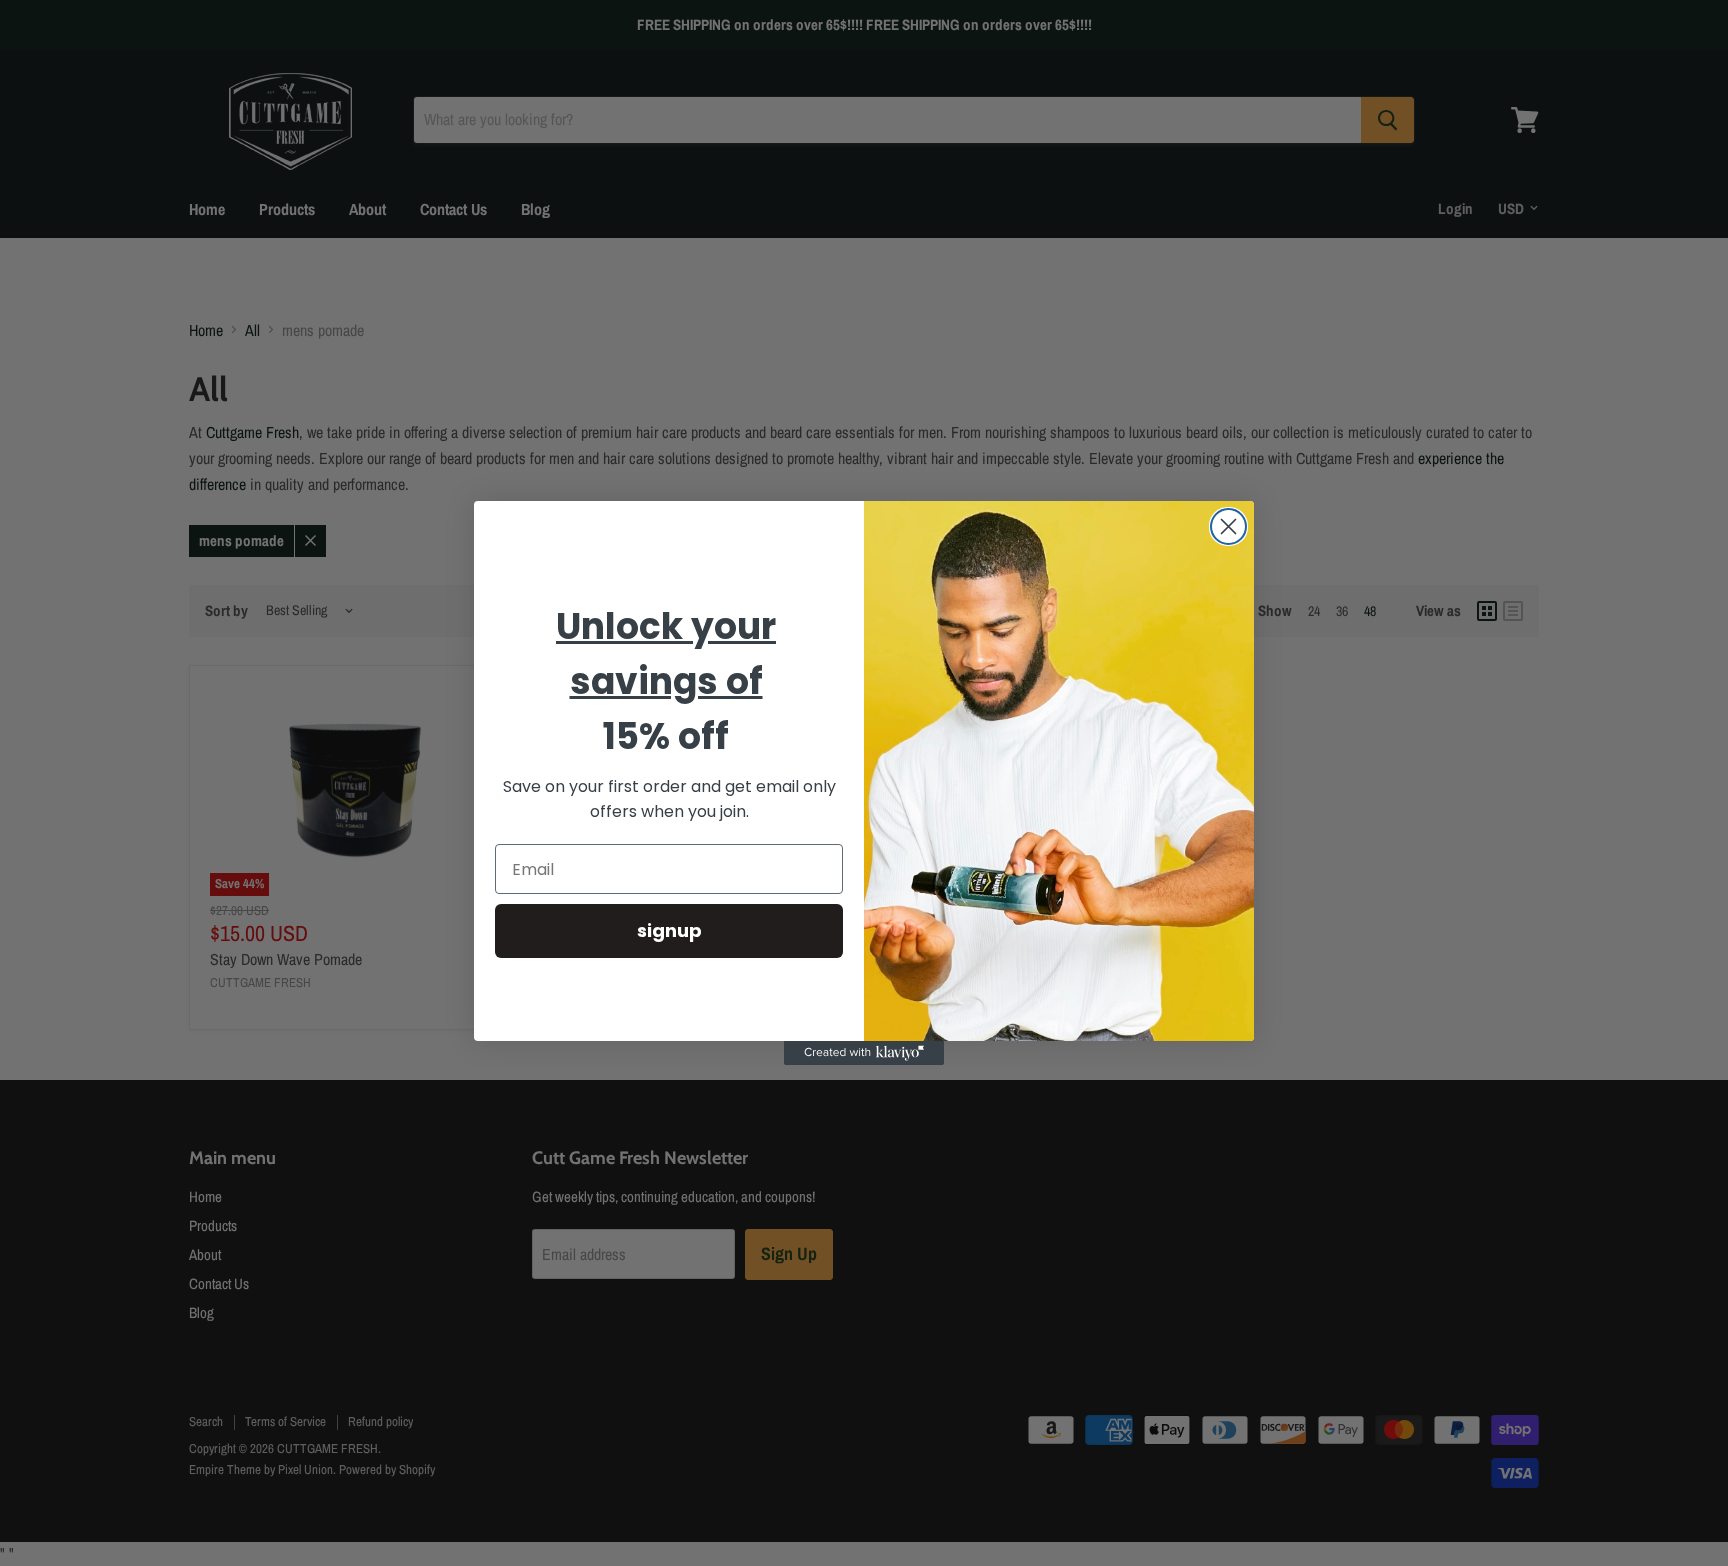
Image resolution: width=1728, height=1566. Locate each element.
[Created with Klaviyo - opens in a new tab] (864, 1053)
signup (669, 931)
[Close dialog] (1228, 526)
